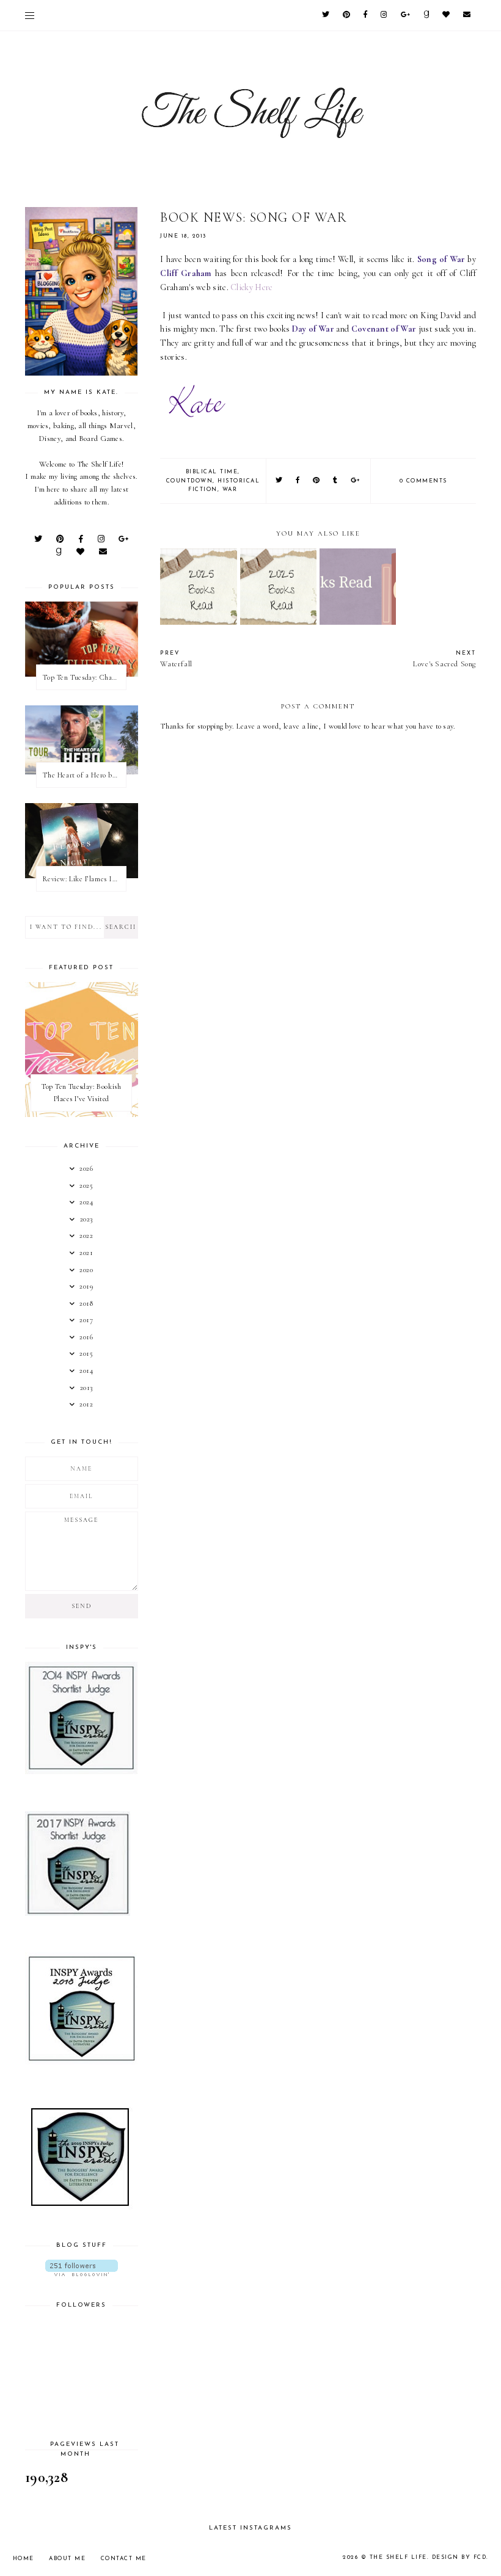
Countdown (190, 481)
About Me (67, 2559)
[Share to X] (280, 481)
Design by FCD (459, 2557)
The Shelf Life (398, 2557)
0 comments (423, 481)
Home (24, 2559)
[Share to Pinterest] (317, 481)
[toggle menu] (30, 15)
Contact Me (124, 2559)
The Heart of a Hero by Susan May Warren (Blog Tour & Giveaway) (84, 775)
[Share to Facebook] (298, 481)
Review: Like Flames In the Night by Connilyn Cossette (84, 879)
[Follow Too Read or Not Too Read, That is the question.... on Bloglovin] (82, 2268)
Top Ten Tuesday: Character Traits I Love (84, 677)
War (230, 489)
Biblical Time (212, 472)
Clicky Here (251, 287)
